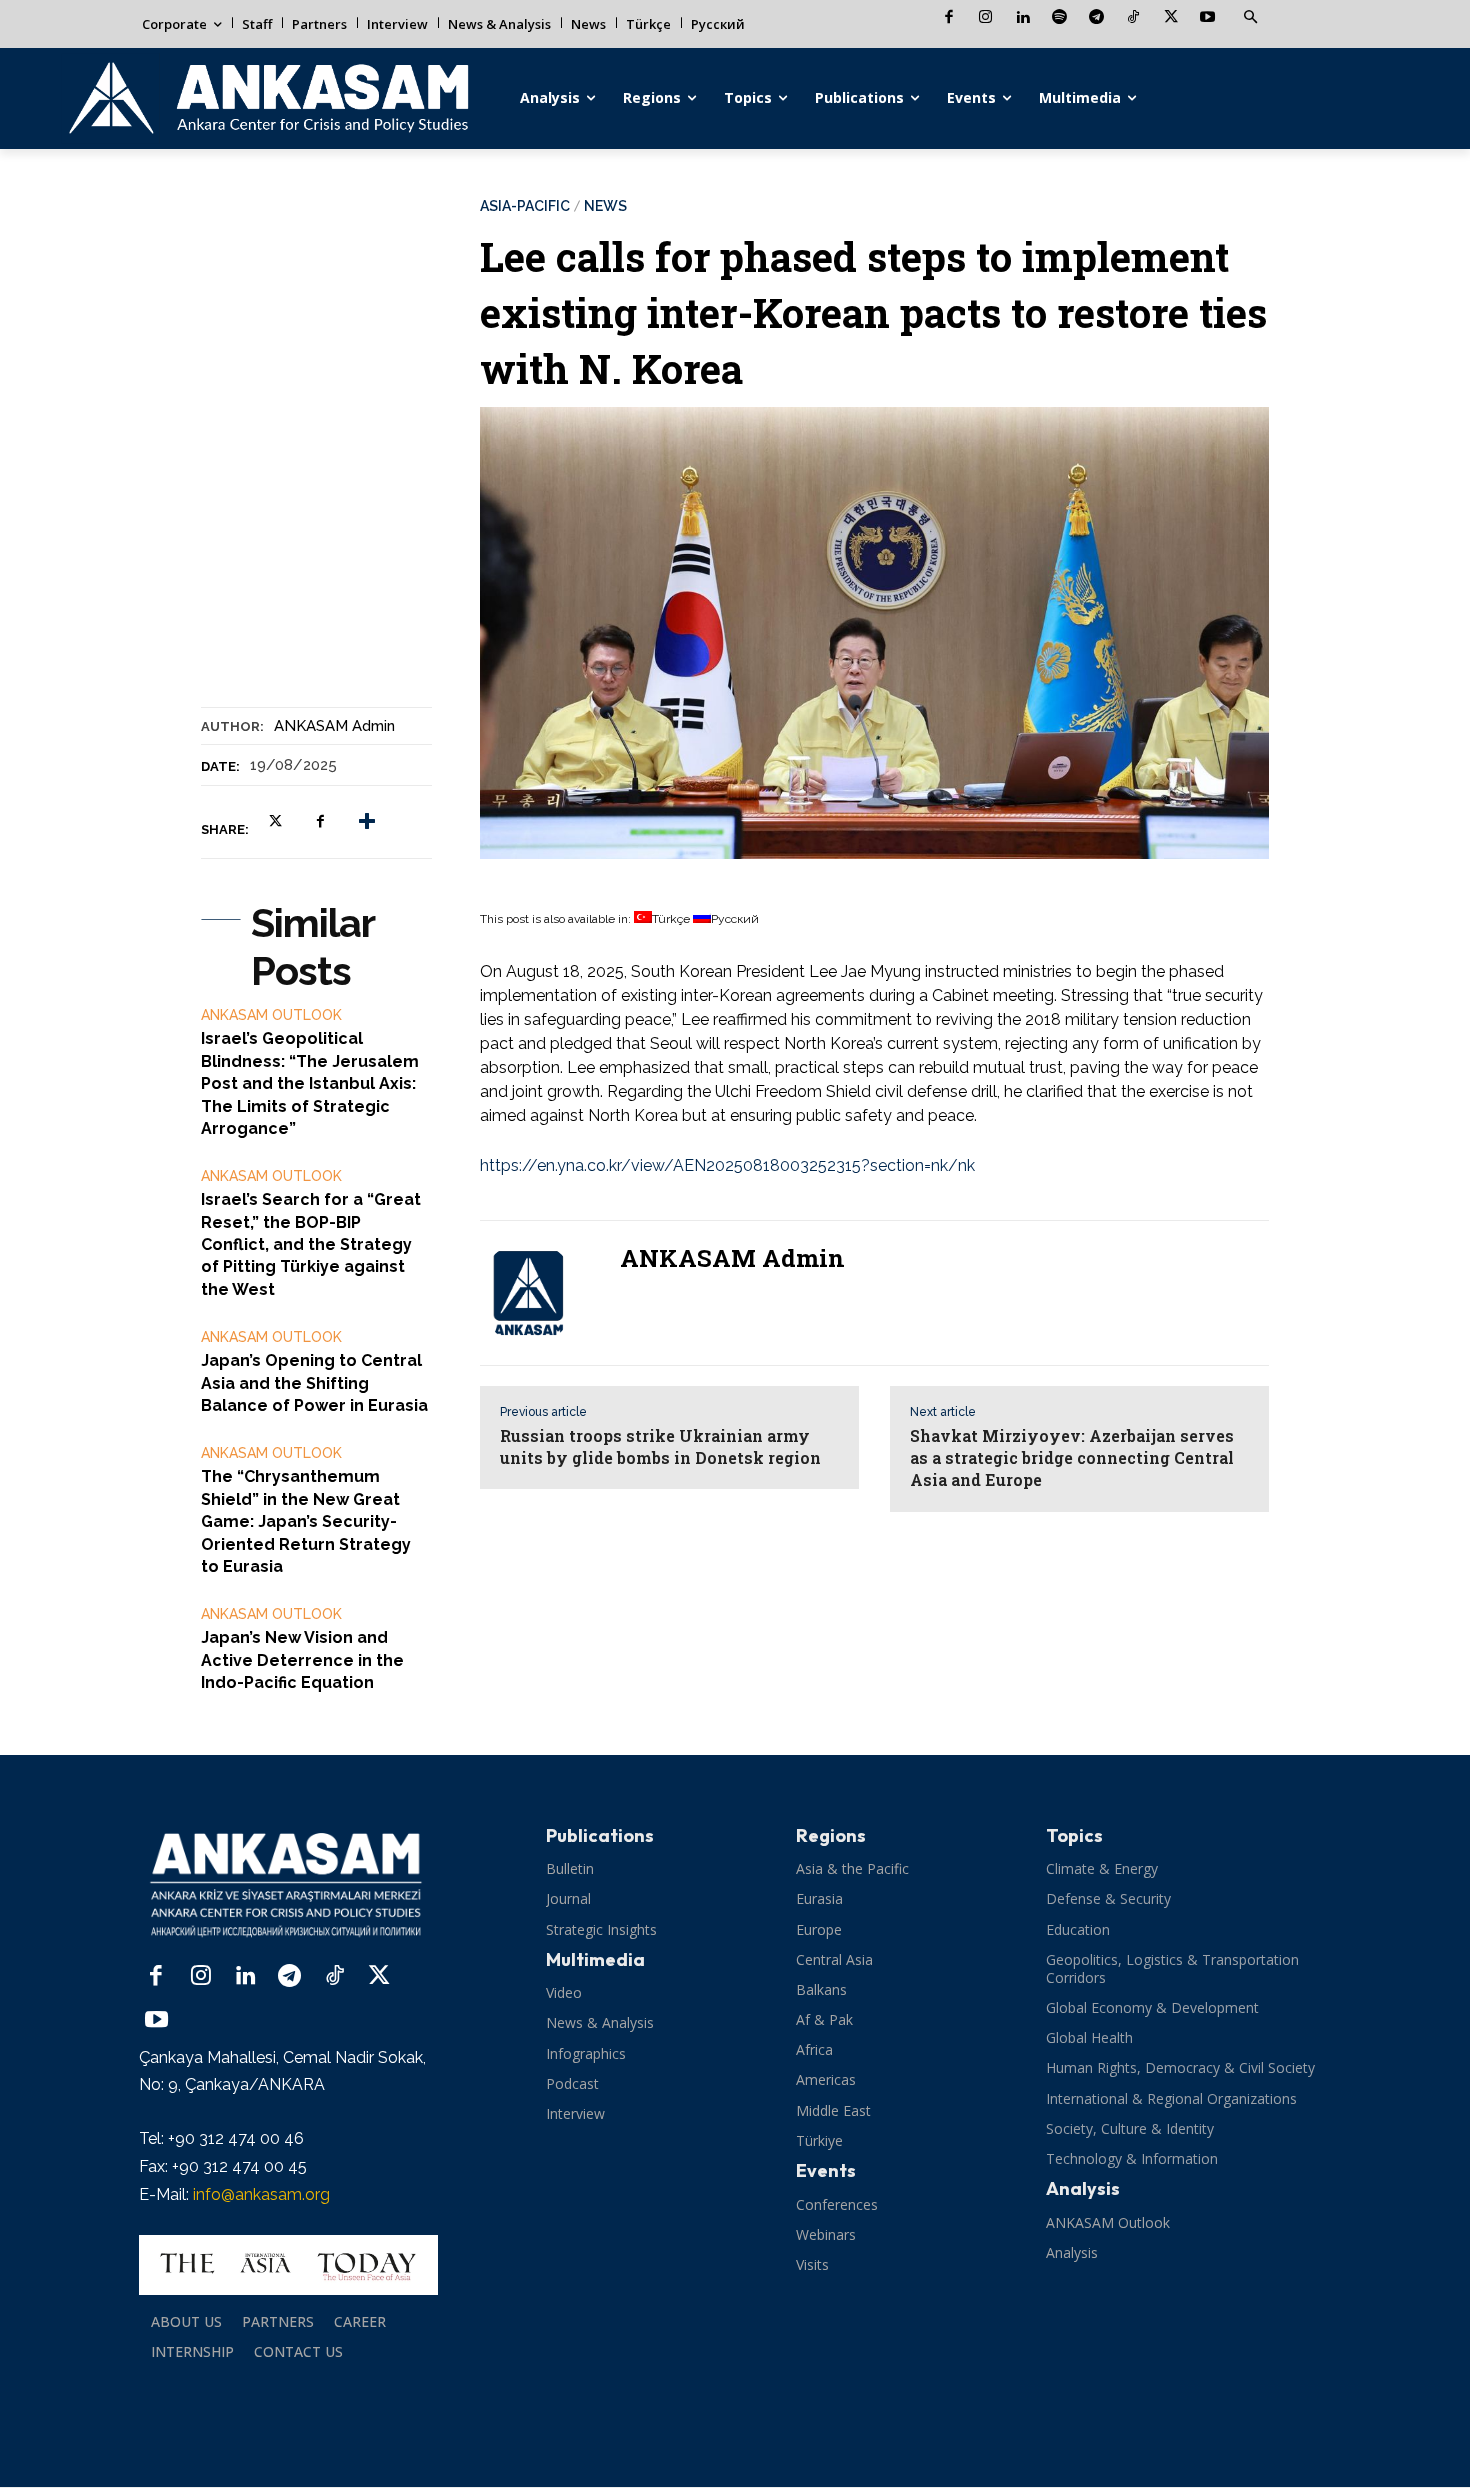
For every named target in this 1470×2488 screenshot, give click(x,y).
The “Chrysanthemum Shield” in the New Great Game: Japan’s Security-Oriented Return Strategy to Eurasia (306, 1521)
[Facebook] (948, 18)
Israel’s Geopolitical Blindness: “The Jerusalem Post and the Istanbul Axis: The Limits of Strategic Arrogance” (310, 1083)
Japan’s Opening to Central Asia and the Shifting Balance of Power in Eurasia (314, 1383)
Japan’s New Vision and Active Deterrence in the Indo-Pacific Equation (302, 1660)
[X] (1170, 18)
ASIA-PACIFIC (525, 206)
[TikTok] (1133, 18)
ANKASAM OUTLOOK (271, 1015)
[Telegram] (1096, 18)
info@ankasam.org (261, 2194)
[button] (1250, 18)
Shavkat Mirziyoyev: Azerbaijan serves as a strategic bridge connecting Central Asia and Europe (1072, 1458)
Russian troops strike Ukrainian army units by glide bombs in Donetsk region (660, 1446)
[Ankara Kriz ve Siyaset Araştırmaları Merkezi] (267, 98)
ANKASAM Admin (334, 726)
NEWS (605, 206)
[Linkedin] (1022, 18)
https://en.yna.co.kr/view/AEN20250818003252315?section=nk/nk (727, 1165)
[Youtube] (1207, 18)
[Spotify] (1059, 18)
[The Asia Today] (288, 2265)
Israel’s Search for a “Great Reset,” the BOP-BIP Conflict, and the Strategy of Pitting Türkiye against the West (311, 1244)
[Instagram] (985, 18)
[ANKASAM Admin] (540, 1292)
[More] (367, 821)
